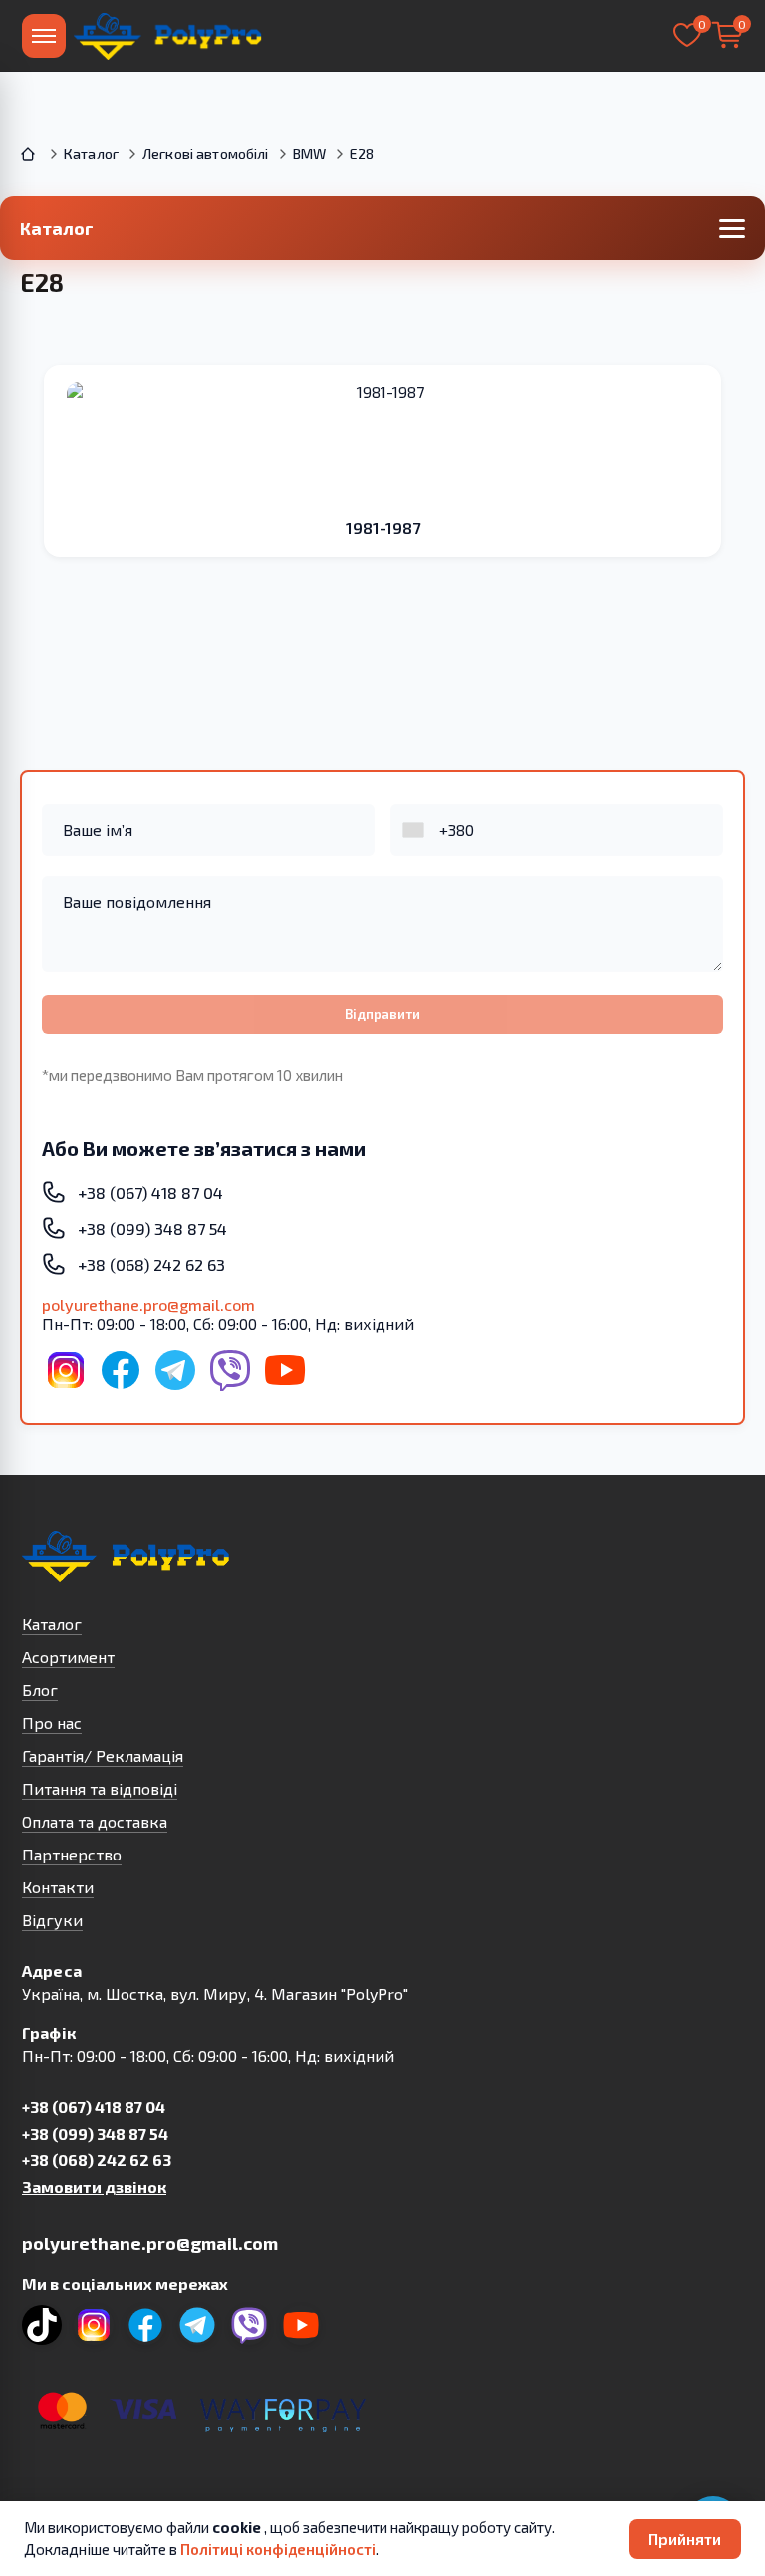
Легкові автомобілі (206, 154)
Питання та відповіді (100, 1788)
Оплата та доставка (95, 1821)
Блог (40, 1690)
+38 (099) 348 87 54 (95, 2133)
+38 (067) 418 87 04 (94, 2106)
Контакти (58, 1887)
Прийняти (685, 2539)
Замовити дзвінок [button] (94, 2187)
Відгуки (52, 1920)
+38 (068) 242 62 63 (97, 2160)
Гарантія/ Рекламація (103, 1755)
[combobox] (415, 830)
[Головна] (30, 154)
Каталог (91, 154)
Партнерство (72, 1854)
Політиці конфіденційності (278, 2549)
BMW (309, 154)
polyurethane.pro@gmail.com (148, 1305)
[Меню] (44, 36)
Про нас (52, 1722)
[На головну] (169, 36)
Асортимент (68, 1657)
